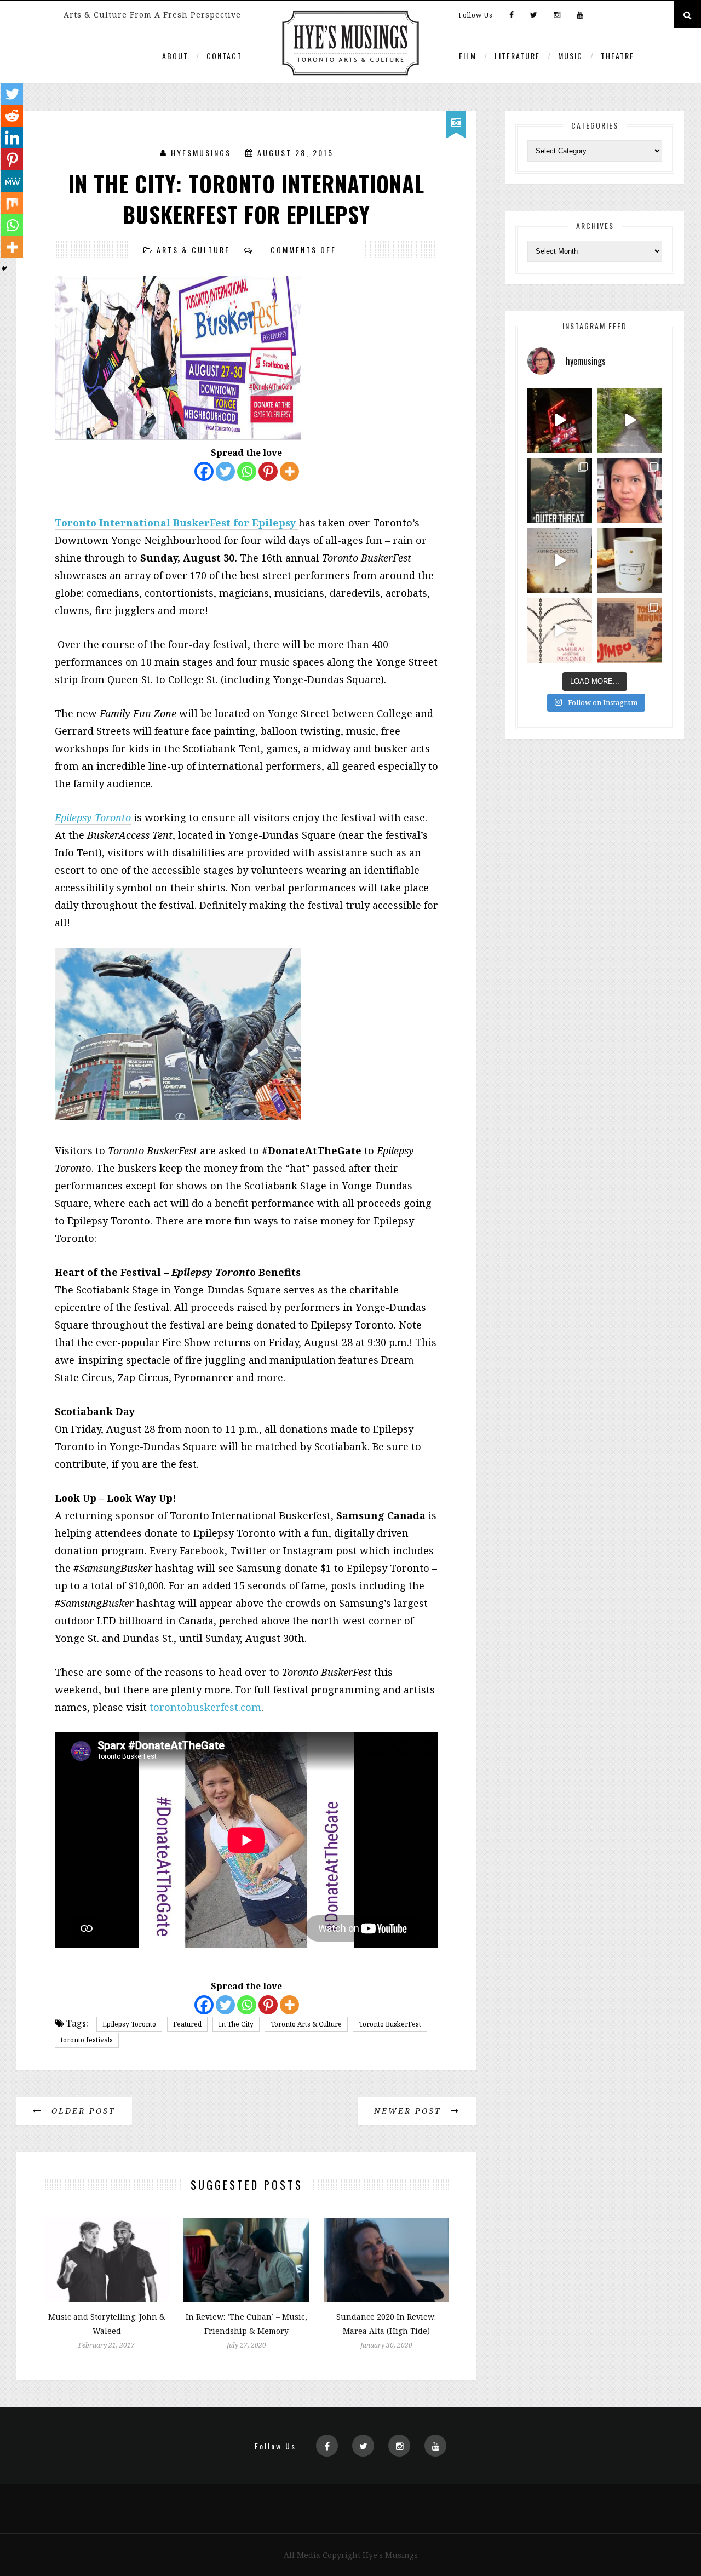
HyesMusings (201, 153)
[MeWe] (12, 181)
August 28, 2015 (295, 153)
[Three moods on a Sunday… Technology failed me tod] (630, 490)
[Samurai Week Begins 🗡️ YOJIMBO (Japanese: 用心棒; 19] (630, 631)
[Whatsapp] (247, 471)
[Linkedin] (12, 138)
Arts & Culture (193, 250)
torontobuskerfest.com (205, 1707)
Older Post (82, 2111)
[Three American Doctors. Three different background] (560, 560)
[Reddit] (12, 116)
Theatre (617, 56)
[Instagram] (557, 15)
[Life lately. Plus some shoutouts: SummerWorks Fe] (630, 420)
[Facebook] (512, 15)
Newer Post (410, 2111)
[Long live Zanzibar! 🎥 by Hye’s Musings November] (560, 420)
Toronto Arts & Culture (306, 2024)
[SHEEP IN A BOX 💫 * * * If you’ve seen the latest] (630, 560)
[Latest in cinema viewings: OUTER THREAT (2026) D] (560, 490)
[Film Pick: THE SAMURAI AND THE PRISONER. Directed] (560, 631)
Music (570, 56)
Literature (517, 56)
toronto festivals (87, 2040)
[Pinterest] (268, 471)
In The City (236, 2024)
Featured (187, 2024)
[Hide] (4, 268)
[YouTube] (577, 15)
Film (468, 56)
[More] (289, 471)
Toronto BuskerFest (390, 2024)
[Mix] (12, 203)
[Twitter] (534, 15)
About (175, 56)
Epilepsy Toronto (93, 817)
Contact (224, 56)
